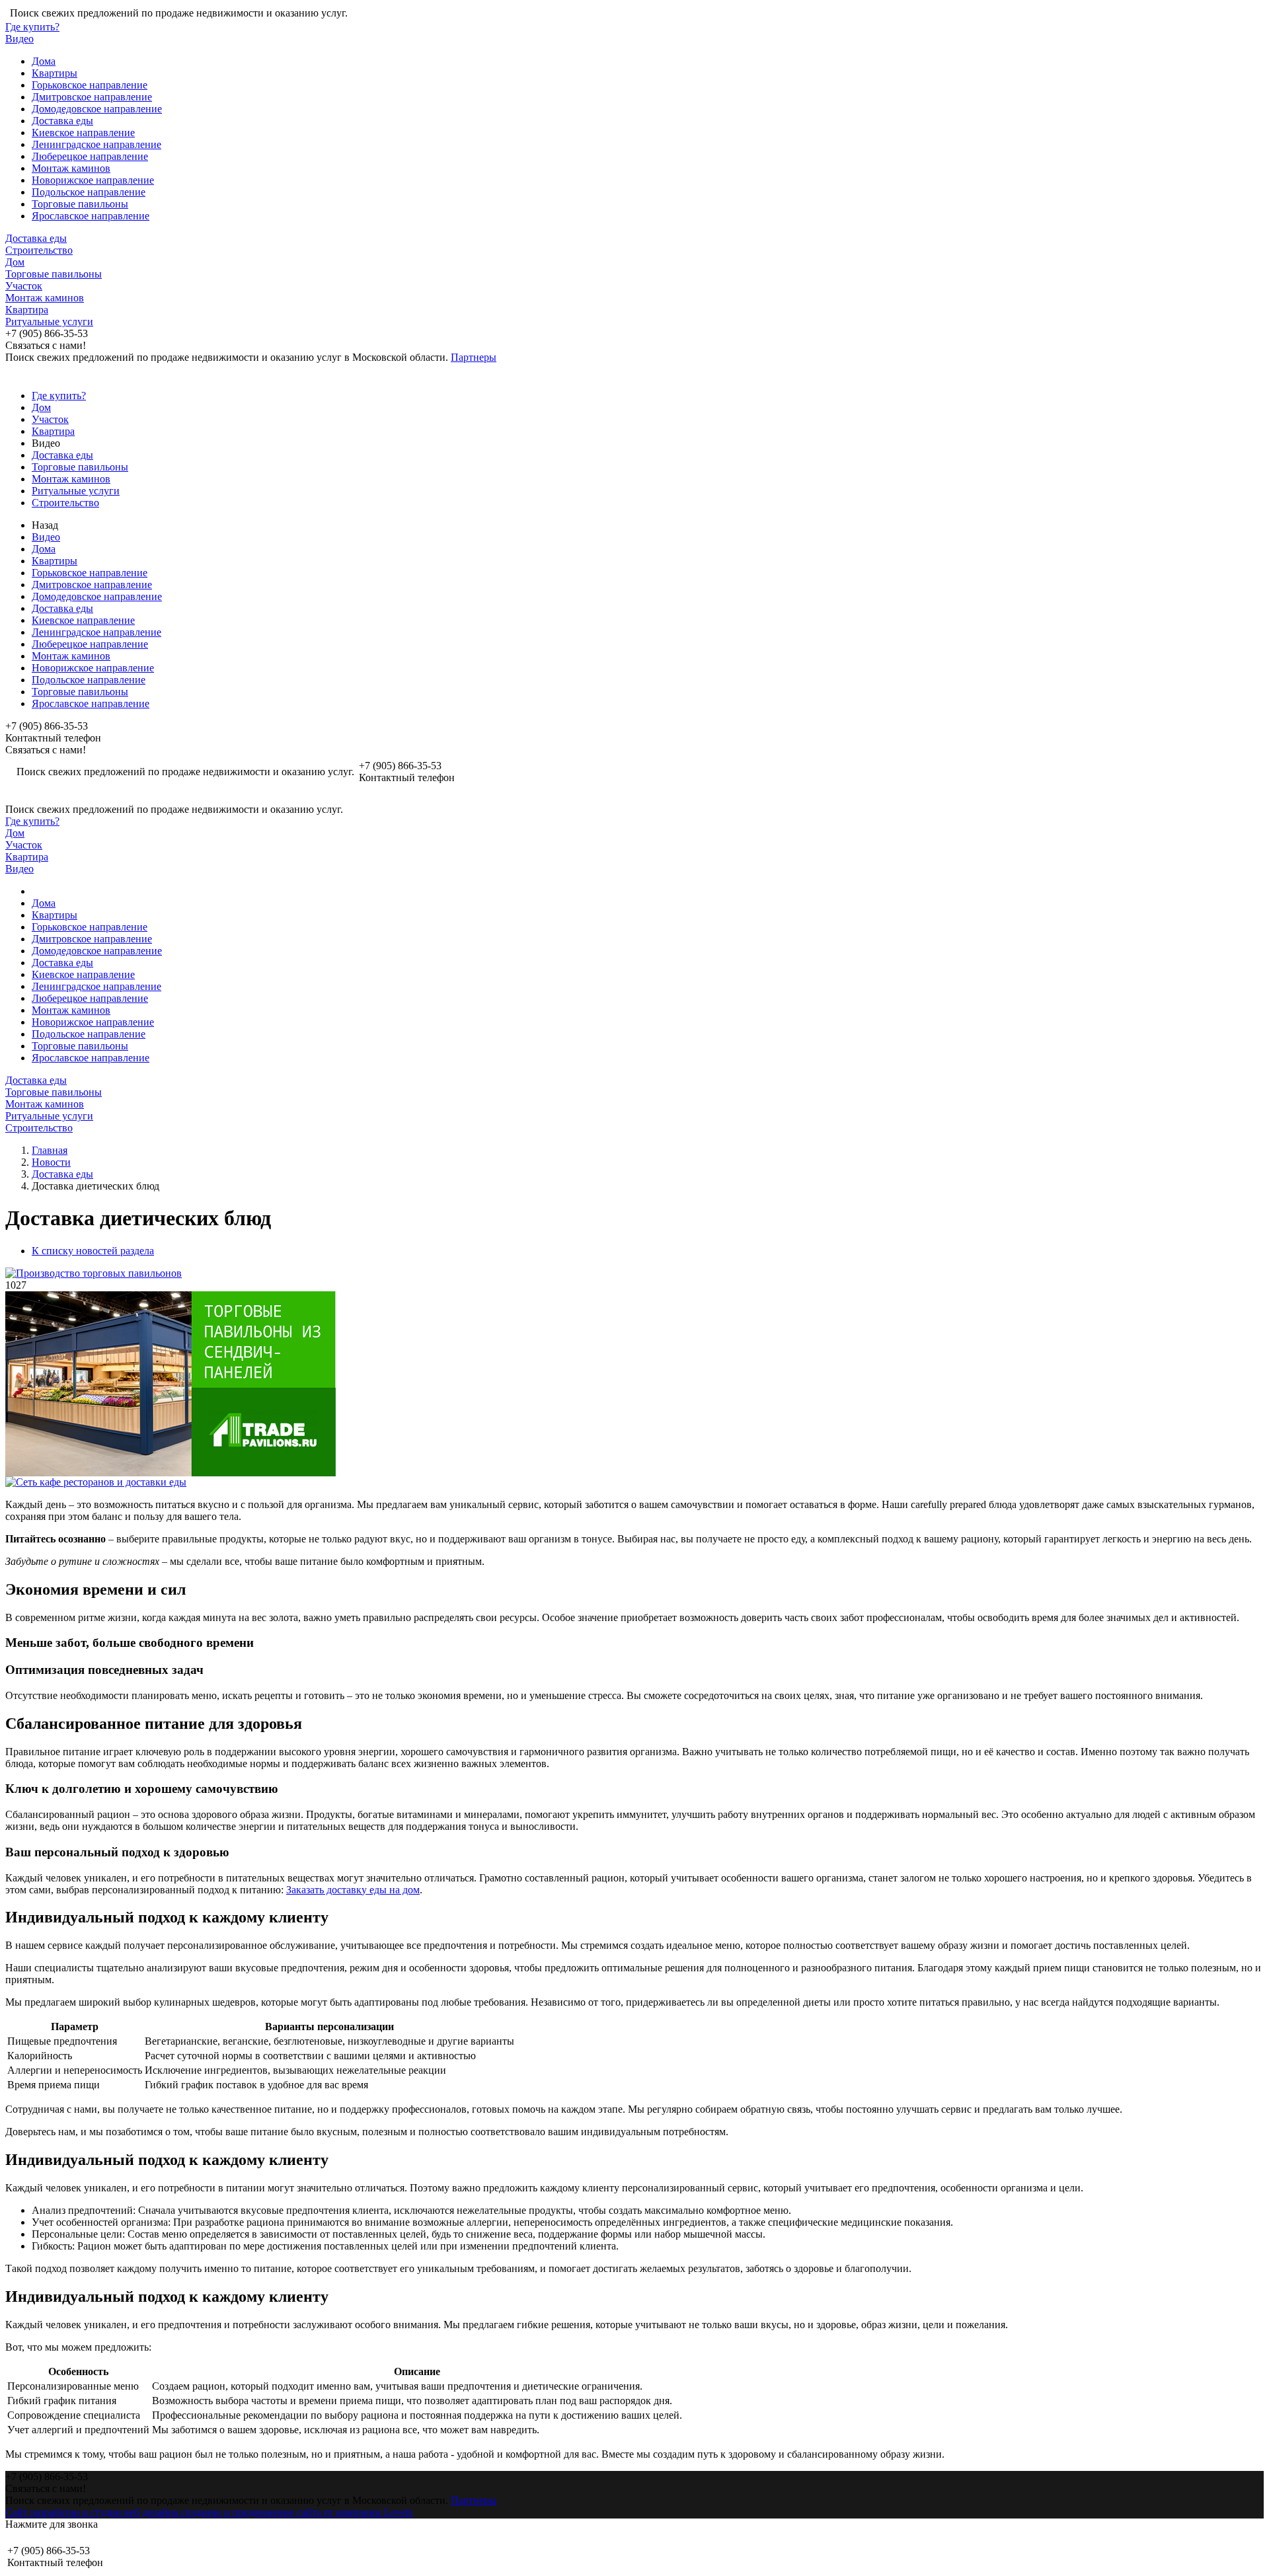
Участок (24, 286)
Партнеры (474, 357)
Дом (15, 262)
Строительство (39, 250)
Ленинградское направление (96, 144)
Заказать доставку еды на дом (353, 1890)
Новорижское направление (93, 180)
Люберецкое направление (90, 156)
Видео (19, 39)
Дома (44, 61)
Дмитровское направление (92, 97)
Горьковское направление (90, 85)
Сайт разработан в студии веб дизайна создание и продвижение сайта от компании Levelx (209, 2512)
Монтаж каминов (71, 168)
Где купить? (32, 27)
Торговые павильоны (80, 204)
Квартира (27, 310)
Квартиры (55, 73)
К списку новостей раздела (93, 1251)
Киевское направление (83, 133)
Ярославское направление (91, 216)
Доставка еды (62, 121)
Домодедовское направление (97, 109)
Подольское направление (89, 192)
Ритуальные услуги (49, 322)
